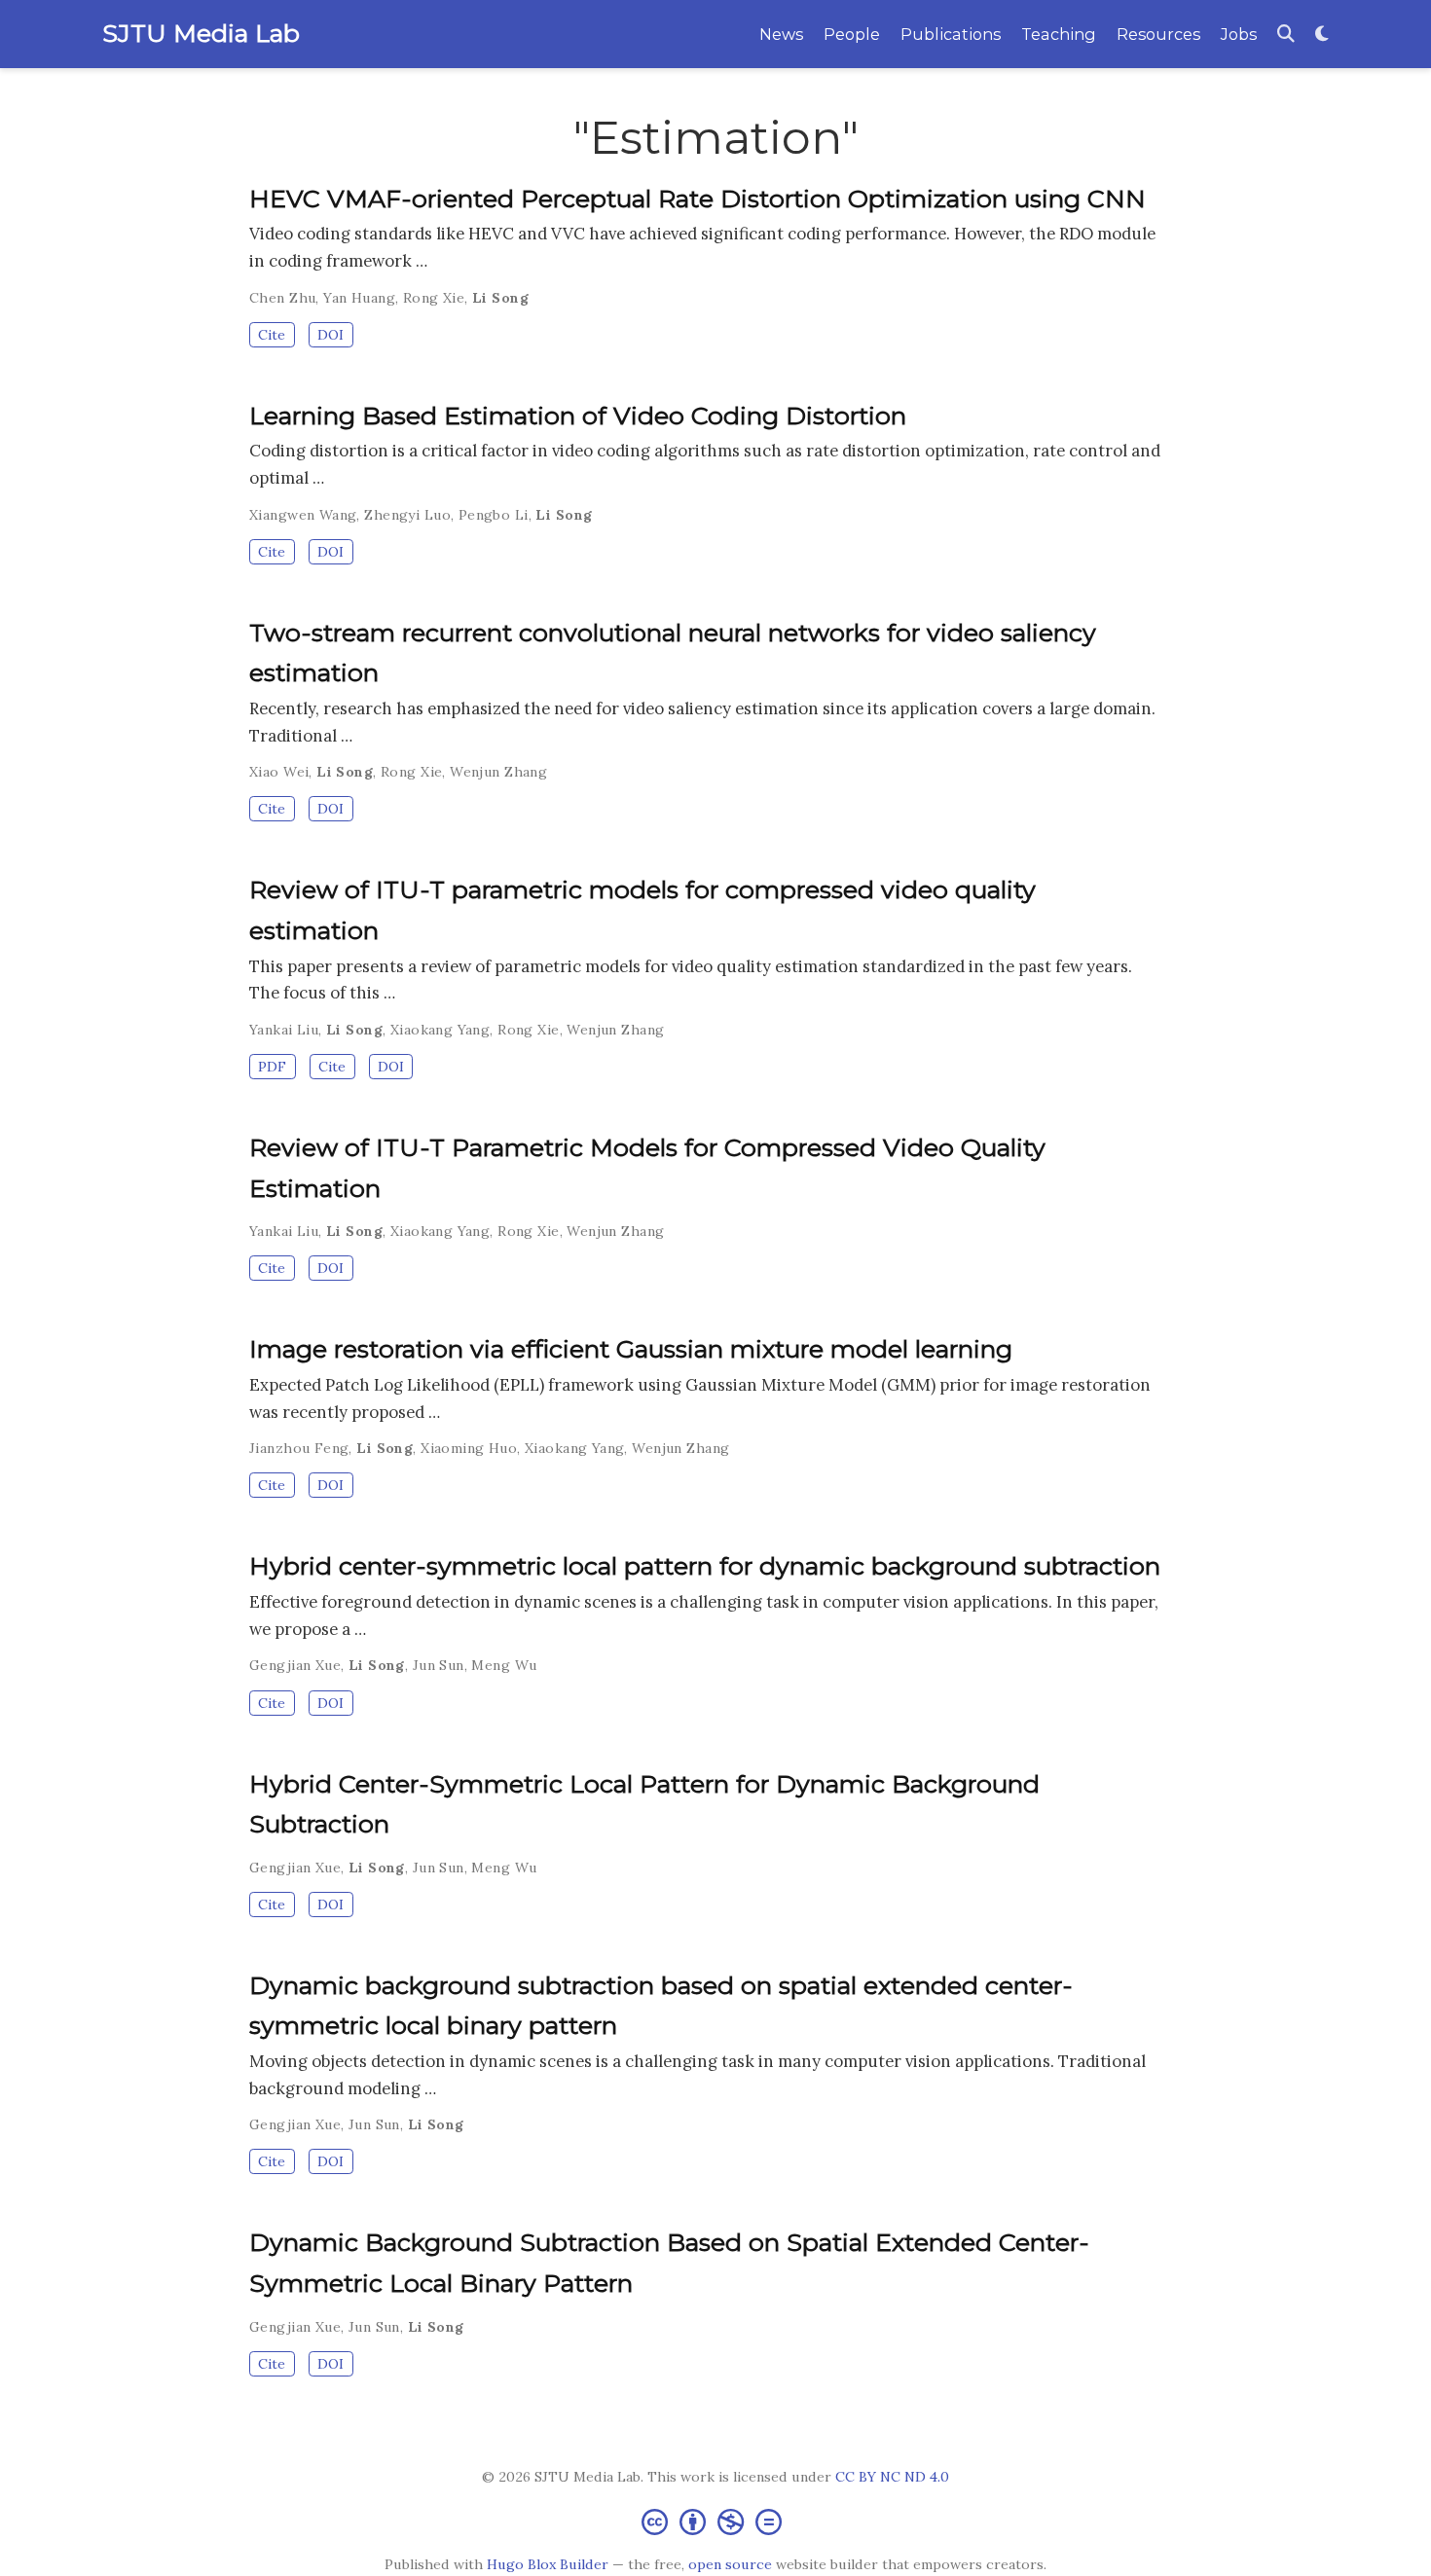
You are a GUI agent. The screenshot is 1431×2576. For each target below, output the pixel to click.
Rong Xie (434, 298)
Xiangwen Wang (303, 515)
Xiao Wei (279, 772)
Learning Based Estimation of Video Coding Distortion (578, 416)
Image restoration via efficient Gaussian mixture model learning (631, 1349)
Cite (272, 335)
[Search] (1286, 35)
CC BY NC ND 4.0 (892, 2477)
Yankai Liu (284, 1030)
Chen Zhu (282, 298)
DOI (330, 335)
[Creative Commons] (715, 2521)
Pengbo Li (494, 515)
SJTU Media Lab (201, 33)
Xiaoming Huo (469, 1448)
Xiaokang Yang (440, 1030)
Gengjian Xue (295, 1665)
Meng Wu (504, 1665)
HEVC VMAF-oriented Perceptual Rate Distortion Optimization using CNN (697, 199)
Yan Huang (359, 298)
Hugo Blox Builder (548, 2564)
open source (730, 2564)
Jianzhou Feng (299, 1448)
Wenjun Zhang (498, 772)
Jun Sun (439, 1665)
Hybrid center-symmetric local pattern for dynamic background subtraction (705, 1566)
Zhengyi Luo (407, 515)
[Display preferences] (1322, 35)
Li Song (500, 298)
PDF (272, 1067)
